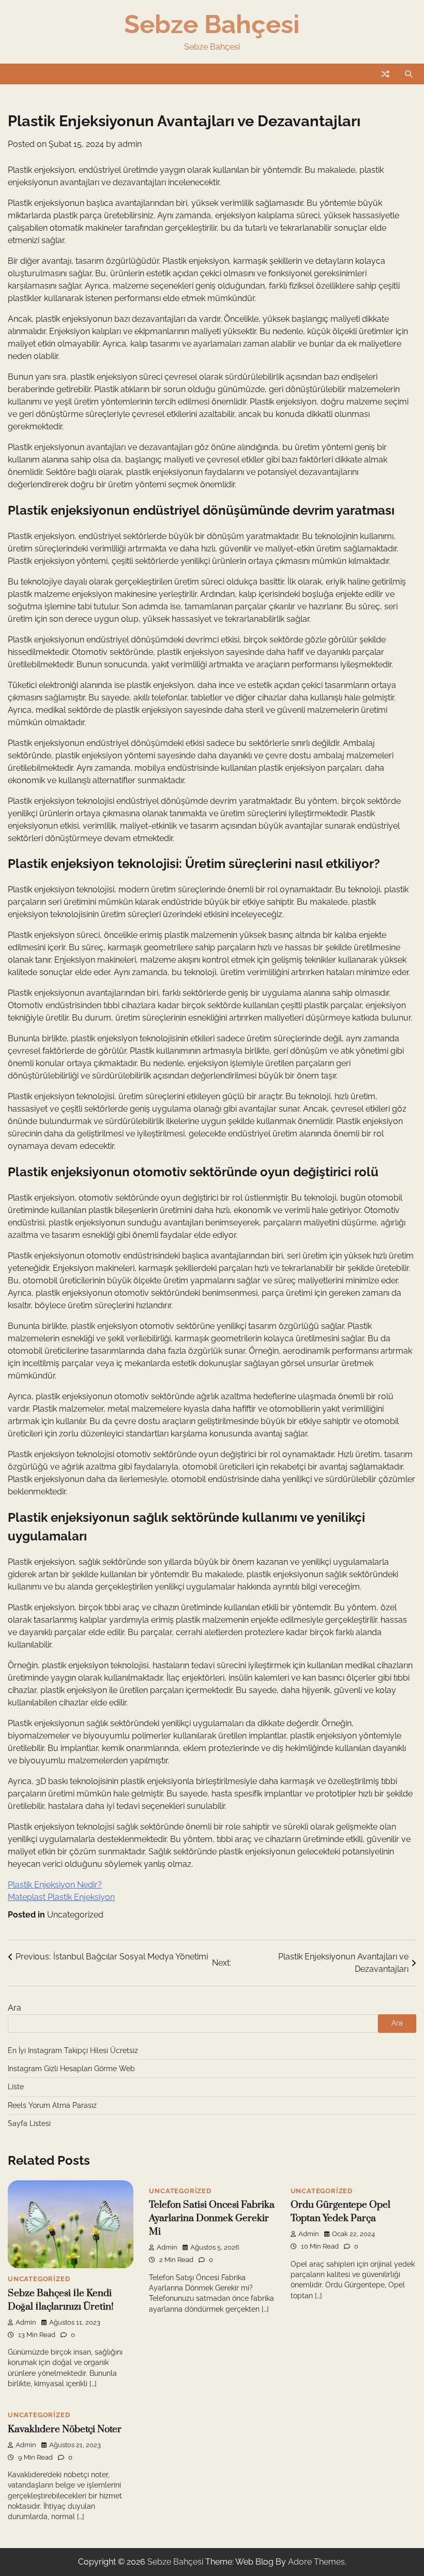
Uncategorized (75, 1915)
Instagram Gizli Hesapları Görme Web (71, 2069)
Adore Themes (316, 2562)
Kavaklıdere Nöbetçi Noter (65, 2429)
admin (130, 144)
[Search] (408, 74)
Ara (14, 2008)
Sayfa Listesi (29, 2123)
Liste (16, 2087)
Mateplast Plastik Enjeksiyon (61, 1897)
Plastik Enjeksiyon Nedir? (55, 1885)
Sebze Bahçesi (212, 24)
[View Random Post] (385, 74)
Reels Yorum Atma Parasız (52, 2105)
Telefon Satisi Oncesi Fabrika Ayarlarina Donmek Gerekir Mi (212, 2218)
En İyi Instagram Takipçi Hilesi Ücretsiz (73, 2050)
